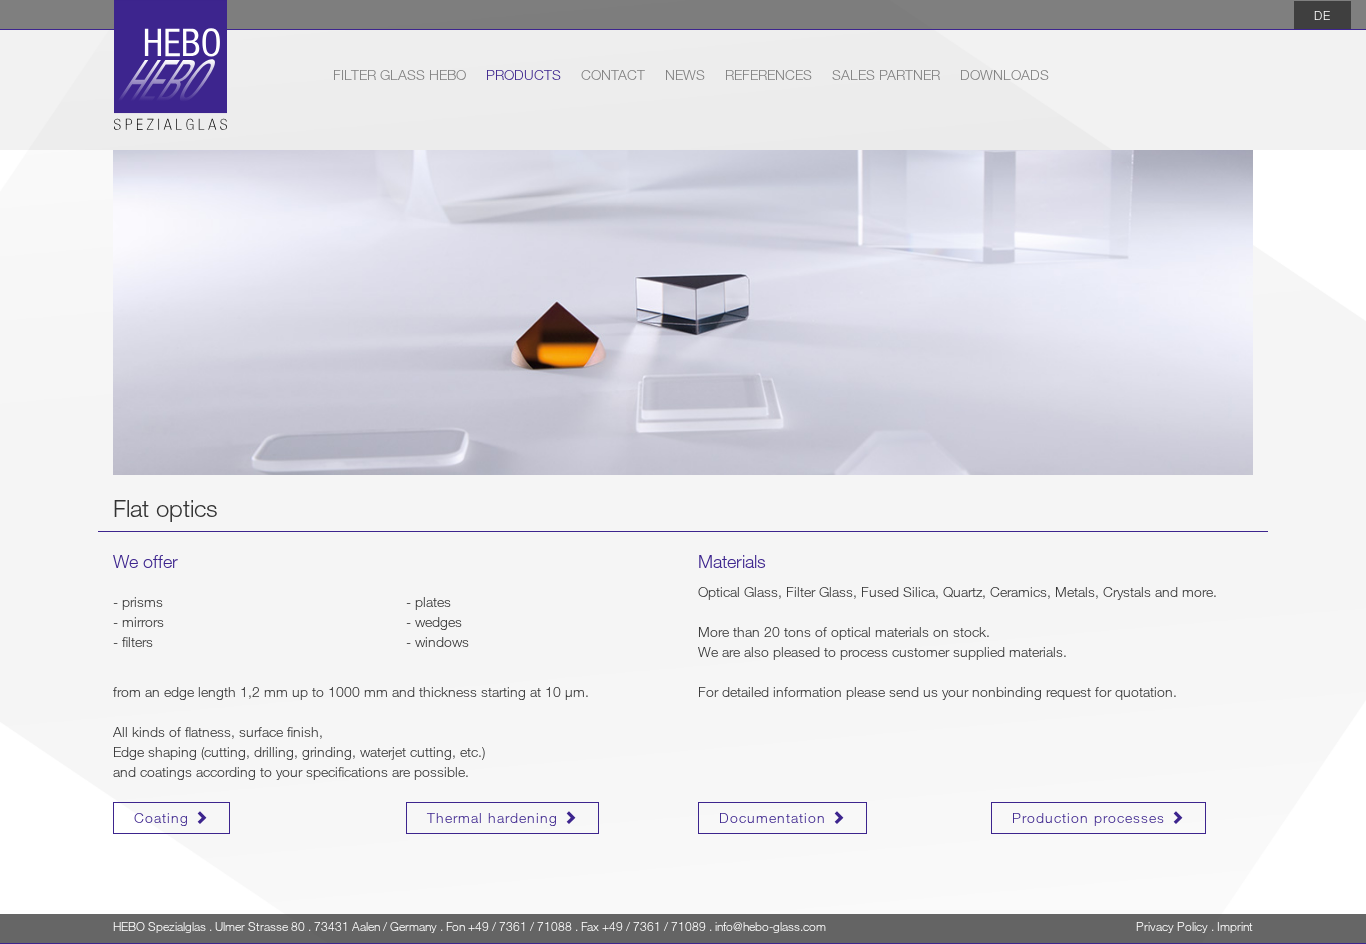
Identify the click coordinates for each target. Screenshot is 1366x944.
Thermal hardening (495, 817)
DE (1322, 15)
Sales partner (886, 74)
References (768, 74)
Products (523, 74)
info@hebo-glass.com (770, 926)
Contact (613, 74)
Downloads (1004, 74)
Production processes (1091, 817)
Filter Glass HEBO (399, 74)
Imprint (1235, 926)
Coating (164, 817)
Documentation (775, 817)
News (685, 74)
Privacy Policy (1172, 926)
